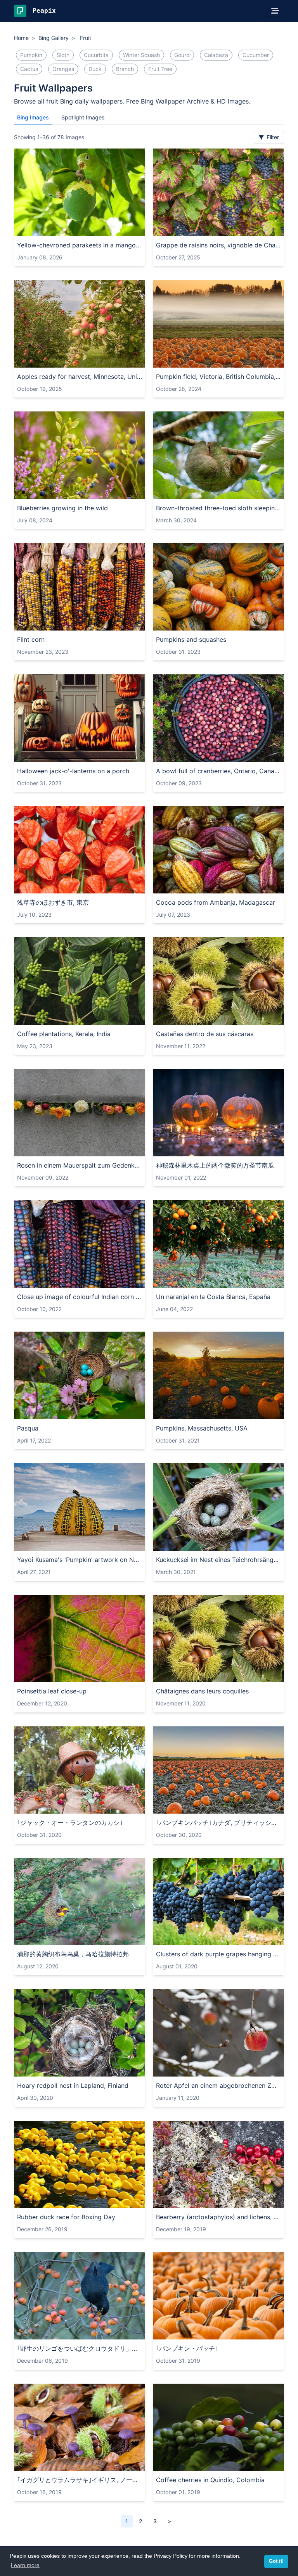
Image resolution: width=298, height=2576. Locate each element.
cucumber (256, 55)
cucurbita (96, 55)
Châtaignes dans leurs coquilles (202, 1691)
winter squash (141, 55)
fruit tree (160, 69)
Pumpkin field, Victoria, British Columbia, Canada (218, 377)
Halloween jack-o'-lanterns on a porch (73, 771)
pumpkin (31, 55)
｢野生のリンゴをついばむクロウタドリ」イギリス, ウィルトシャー (80, 2348)
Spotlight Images (83, 117)
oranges (63, 69)
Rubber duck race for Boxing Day (66, 2217)
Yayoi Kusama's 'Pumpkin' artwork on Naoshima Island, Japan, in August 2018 (80, 1560)
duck (95, 69)
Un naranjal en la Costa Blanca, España (213, 1297)
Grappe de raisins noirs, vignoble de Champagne (218, 245)
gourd (182, 55)
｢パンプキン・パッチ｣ (187, 2348)
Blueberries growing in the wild (62, 508)
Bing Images (33, 117)
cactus (29, 69)
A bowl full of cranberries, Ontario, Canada (218, 771)
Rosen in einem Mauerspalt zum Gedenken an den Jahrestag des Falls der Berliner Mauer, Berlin (80, 1165)
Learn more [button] (25, 2565)
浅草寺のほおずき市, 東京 (53, 902)
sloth (63, 55)
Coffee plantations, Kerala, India (64, 1034)
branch (125, 69)
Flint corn (31, 639)
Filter (272, 137)
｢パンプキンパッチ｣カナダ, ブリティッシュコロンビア (218, 1823)
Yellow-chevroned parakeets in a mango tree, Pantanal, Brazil (80, 245)
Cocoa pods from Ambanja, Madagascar (216, 902)
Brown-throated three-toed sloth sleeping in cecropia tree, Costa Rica (218, 508)
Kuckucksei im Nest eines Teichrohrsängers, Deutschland (218, 1560)
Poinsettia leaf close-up (52, 1691)
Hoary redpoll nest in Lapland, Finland (73, 2085)
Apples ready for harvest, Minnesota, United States (80, 377)
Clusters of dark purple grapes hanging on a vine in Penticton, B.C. (218, 1954)
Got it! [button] (276, 2561)
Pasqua (28, 1428)
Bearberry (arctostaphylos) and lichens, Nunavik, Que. (218, 2217)
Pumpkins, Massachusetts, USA (202, 1428)
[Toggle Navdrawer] (275, 11)
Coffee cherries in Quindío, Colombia (210, 2480)
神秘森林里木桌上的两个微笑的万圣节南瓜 (215, 1165)
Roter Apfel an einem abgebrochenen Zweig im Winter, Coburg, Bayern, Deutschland (218, 2085)
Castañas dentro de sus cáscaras (205, 1034)
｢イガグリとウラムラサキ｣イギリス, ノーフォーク (80, 2480)
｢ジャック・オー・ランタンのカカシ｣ (70, 1823)
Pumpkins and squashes (191, 639)
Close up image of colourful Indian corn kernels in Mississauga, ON (80, 1297)
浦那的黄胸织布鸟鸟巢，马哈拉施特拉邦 (73, 1954)
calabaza (216, 55)
